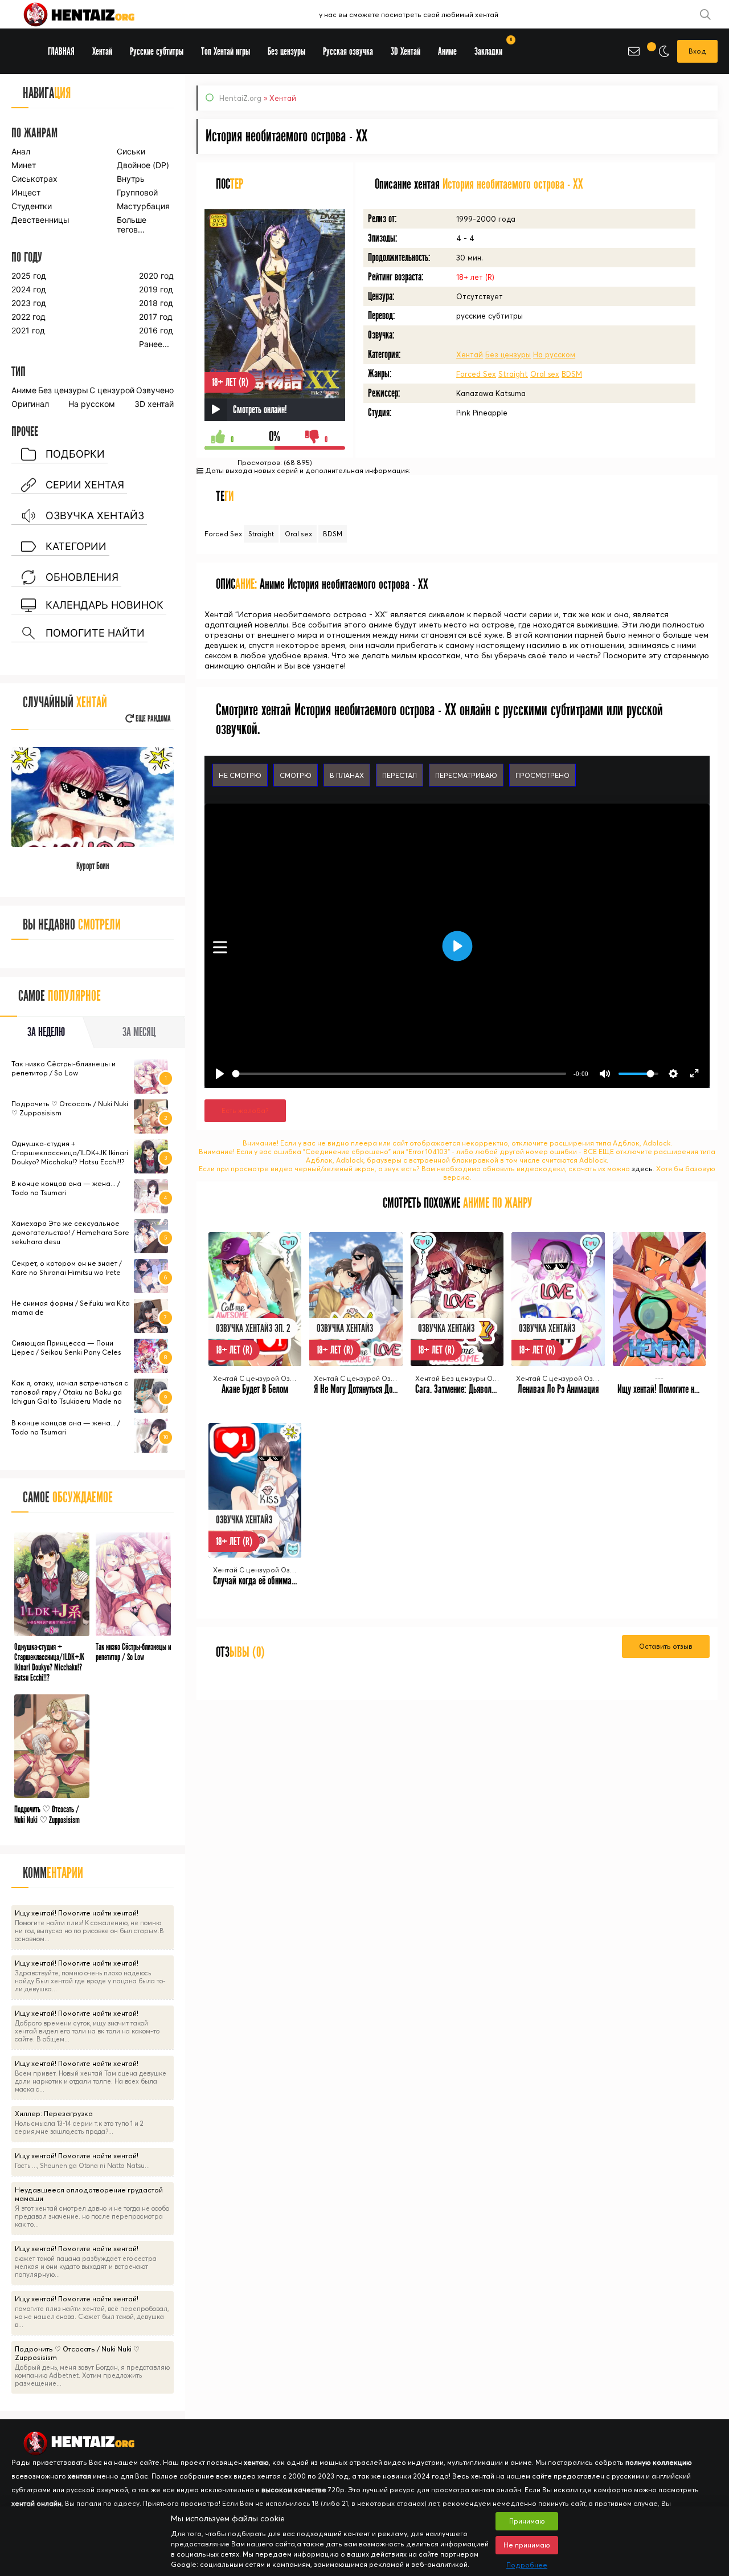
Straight (513, 374)
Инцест (26, 192)
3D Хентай (406, 52)
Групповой (137, 192)
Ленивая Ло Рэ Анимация (558, 1389)
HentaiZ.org (240, 98)
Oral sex (545, 374)
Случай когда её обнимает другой (267, 1581)
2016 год (156, 330)
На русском (554, 354)
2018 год (156, 303)
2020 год (156, 276)
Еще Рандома (152, 719)
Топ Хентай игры (226, 52)
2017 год (156, 317)
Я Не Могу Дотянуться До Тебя (361, 1389)
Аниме (24, 390)
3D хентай (154, 404)
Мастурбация (143, 206)
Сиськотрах (34, 179)
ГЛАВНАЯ (61, 52)
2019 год (156, 289)
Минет (24, 165)
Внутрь (131, 179)
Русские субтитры (157, 52)
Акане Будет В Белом (255, 1389)
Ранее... (154, 344)
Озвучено (155, 390)
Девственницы (40, 220)
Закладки (492, 48)
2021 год (28, 330)
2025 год (29, 276)
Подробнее (527, 2565)
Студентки (32, 206)
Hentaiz (91, 14)
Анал (21, 151)
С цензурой (112, 390)
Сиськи (131, 151)
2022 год (28, 317)
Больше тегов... (132, 225)
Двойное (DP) (143, 165)
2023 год (29, 303)
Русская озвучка (348, 52)
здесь (642, 1169)
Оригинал (30, 404)
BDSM (572, 374)
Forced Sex (476, 374)
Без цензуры (508, 354)
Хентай (470, 354)
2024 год (29, 289)
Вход (697, 51)
